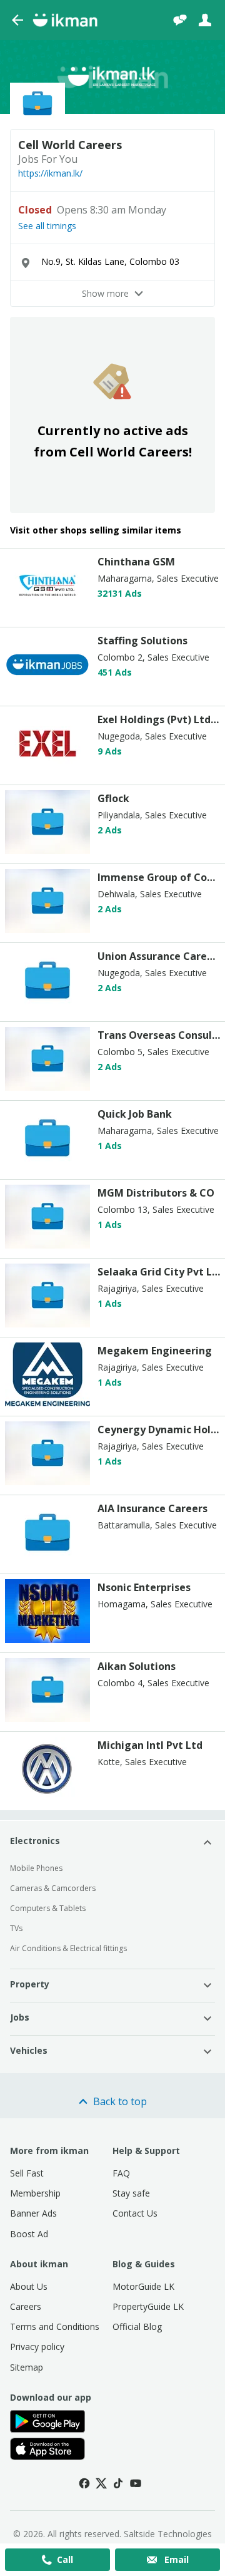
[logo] (47, 614)
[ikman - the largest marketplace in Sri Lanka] (65, 20)
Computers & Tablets (48, 1908)
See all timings (47, 226)
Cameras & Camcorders (53, 1888)
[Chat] (180, 20)
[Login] (205, 20)
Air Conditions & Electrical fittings (68, 1948)
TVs (16, 1928)
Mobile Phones (36, 1868)
